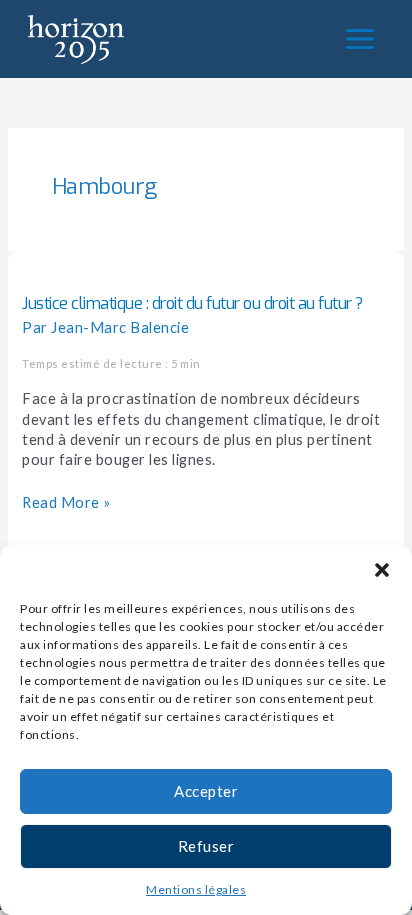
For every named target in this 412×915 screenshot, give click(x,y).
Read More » (66, 502)
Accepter (206, 791)
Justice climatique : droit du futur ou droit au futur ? (192, 303)
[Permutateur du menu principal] (360, 39)
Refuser (206, 846)
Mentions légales (196, 889)
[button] (382, 570)
